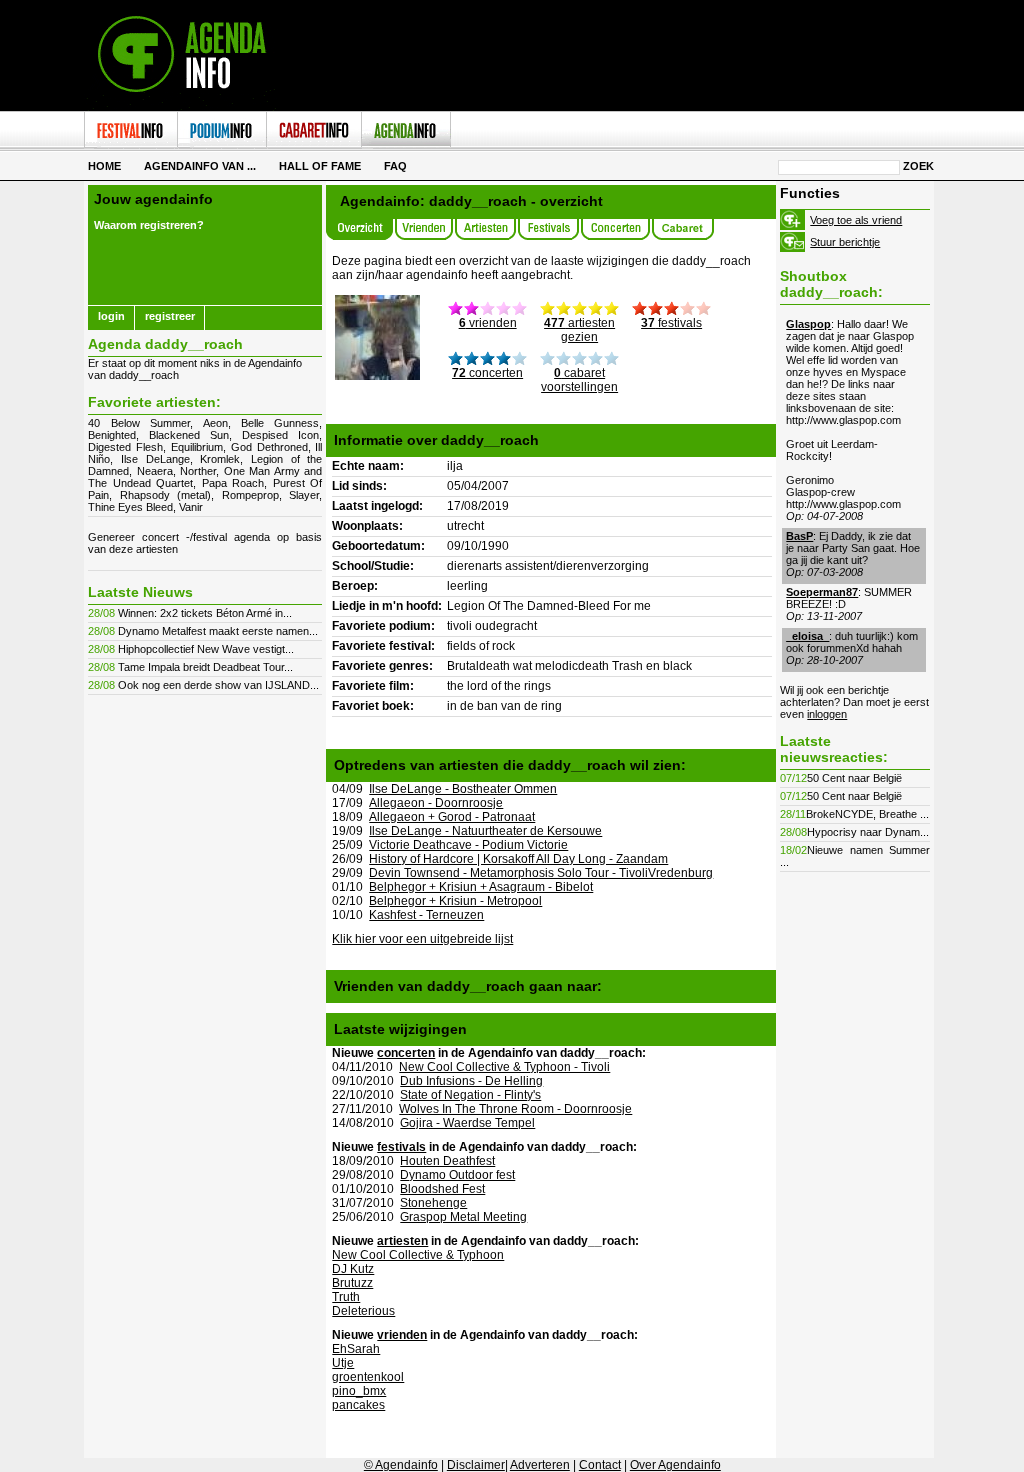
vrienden (488, 323)
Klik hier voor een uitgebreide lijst (422, 939)
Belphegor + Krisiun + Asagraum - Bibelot (481, 887)
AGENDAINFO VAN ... (200, 166)
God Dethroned (269, 447)
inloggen (827, 714)
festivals (671, 323)
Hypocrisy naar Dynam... (868, 832)
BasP (799, 536)
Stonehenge (433, 1203)
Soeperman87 (822, 592)
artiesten (402, 1241)
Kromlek (220, 459)
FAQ (395, 166)
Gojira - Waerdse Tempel (467, 1123)
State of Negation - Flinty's (470, 1095)
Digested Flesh (125, 447)
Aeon (215, 423)
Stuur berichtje (845, 242)
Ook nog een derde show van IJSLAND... (218, 685)
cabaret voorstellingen (579, 380)
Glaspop (808, 324)
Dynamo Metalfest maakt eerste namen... (218, 631)
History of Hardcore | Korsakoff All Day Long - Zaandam (518, 859)
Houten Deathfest (447, 1161)
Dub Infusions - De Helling (471, 1081)
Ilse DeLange (155, 459)
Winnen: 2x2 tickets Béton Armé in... (205, 613)
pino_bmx (359, 1391)
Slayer (304, 495)
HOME (104, 166)
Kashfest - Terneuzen (426, 915)
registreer (170, 316)
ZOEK (918, 166)
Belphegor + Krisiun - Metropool (455, 901)
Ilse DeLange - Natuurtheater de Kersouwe (485, 831)
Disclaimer (476, 1465)
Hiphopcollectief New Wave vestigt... (206, 649)
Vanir (191, 507)
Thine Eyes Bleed (130, 507)
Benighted (112, 435)
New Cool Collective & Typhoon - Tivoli (504, 1067)
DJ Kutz (353, 1269)
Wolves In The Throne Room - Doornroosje (515, 1109)
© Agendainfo (401, 1465)
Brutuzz (352, 1283)
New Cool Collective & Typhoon (418, 1255)
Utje (343, 1363)
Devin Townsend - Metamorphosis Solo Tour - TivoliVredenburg (541, 873)
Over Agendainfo (675, 1465)
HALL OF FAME (320, 166)
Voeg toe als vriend (856, 220)
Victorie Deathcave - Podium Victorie (468, 845)
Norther (198, 471)
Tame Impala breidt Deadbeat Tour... (205, 667)
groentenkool (368, 1377)
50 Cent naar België (854, 778)
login (111, 316)
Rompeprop (250, 495)
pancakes (358, 1405)
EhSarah (356, 1349)
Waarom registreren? (149, 225)
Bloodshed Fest (442, 1189)
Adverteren (540, 1465)
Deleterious (363, 1311)
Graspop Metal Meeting (463, 1217)
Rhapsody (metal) (166, 495)
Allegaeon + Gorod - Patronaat (452, 817)
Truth (346, 1297)
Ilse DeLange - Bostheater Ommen (463, 789)
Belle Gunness (280, 423)
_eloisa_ (807, 636)
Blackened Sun (189, 435)
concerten (487, 373)
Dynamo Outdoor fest (457, 1175)
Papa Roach (233, 483)
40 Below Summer (139, 423)
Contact (600, 1465)
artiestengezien (579, 330)
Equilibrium (197, 447)
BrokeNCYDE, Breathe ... (867, 814)
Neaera (155, 471)
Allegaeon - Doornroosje (436, 803)
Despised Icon (280, 435)
